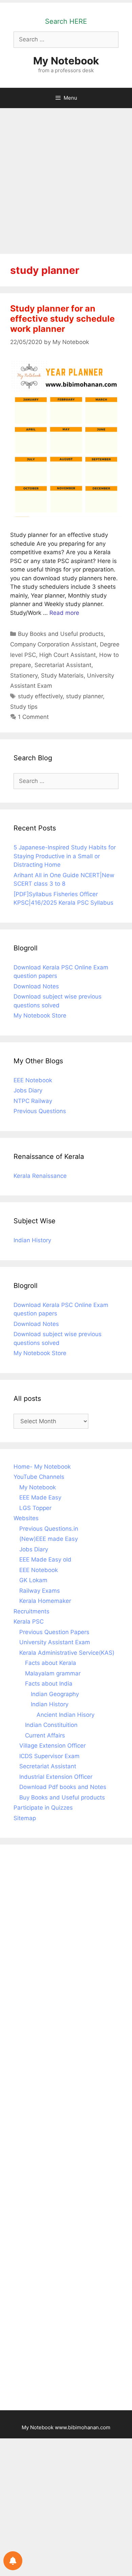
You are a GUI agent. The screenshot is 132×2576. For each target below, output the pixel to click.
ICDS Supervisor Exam (49, 1756)
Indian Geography (55, 1694)
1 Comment (33, 717)
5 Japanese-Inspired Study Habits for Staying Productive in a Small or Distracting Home (65, 856)
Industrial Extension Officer (56, 1777)
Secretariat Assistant (63, 665)
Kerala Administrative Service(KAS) (67, 1653)
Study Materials (62, 676)
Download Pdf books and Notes (63, 1787)
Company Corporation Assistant (53, 644)
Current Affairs (45, 1735)
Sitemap (25, 1818)
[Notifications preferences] (13, 2561)
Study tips (24, 707)
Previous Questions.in (49, 1529)
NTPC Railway (33, 1101)
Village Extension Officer (52, 1746)
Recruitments (31, 1611)
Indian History (32, 1240)
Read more (64, 613)
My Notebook (66, 61)
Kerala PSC (29, 1622)
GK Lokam (33, 1580)
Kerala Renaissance (40, 1176)
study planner (84, 696)
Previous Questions (40, 1111)
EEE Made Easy (40, 1497)
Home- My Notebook (42, 1467)
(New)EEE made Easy (49, 1539)
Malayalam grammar (53, 1673)
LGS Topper (35, 1508)
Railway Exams (40, 1591)
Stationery (24, 676)
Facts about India (49, 1684)
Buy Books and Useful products (61, 634)
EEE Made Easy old (45, 1559)
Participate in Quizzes (43, 1808)
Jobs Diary (28, 1090)
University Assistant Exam (55, 1642)
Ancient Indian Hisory (65, 1715)
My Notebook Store (40, 1015)
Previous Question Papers (54, 1632)
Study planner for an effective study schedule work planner (62, 319)
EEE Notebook (33, 1080)
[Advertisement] (66, 178)
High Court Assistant (68, 655)
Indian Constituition (51, 1725)
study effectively (40, 696)
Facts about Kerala (51, 1663)
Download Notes (36, 986)
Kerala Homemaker (45, 1601)
